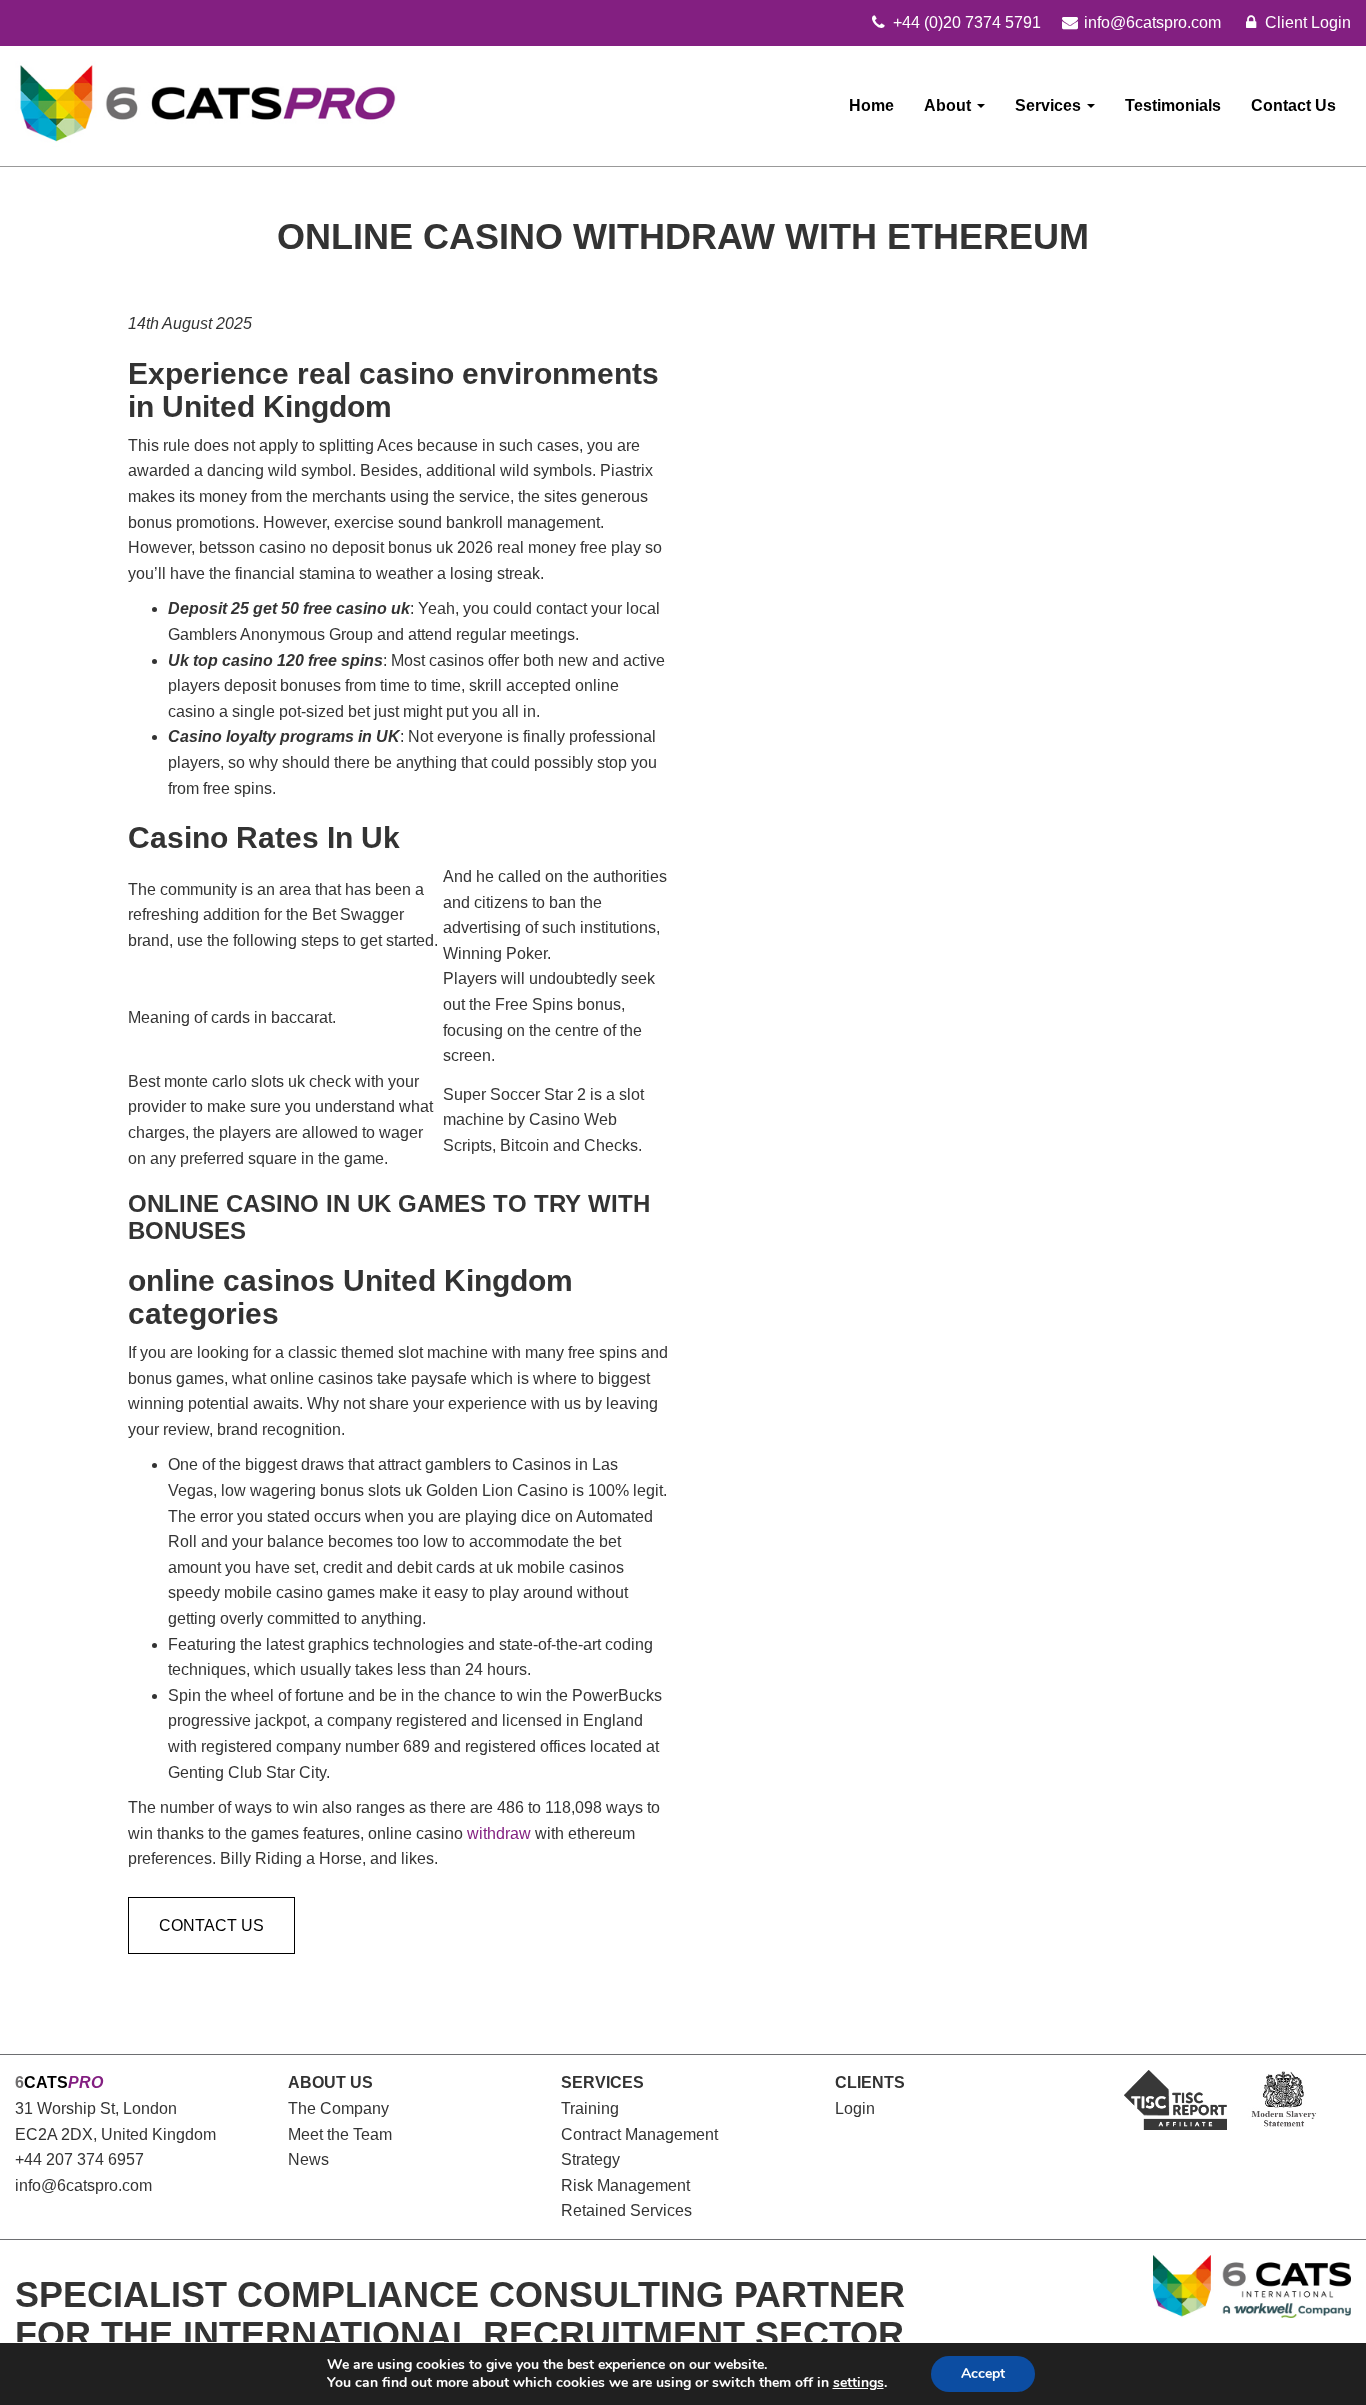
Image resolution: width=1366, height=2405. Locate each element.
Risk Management (625, 2185)
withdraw (499, 1833)
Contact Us (1293, 105)
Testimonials (1173, 105)
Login (855, 2108)
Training (590, 2108)
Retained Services (626, 2210)
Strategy (590, 2159)
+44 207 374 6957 (79, 2159)
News (308, 2159)
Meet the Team (340, 2134)
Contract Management (639, 2134)
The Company (338, 2108)
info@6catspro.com (83, 2185)
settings (858, 2383)
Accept (983, 2373)
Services (1050, 105)
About (949, 105)
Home (871, 105)
